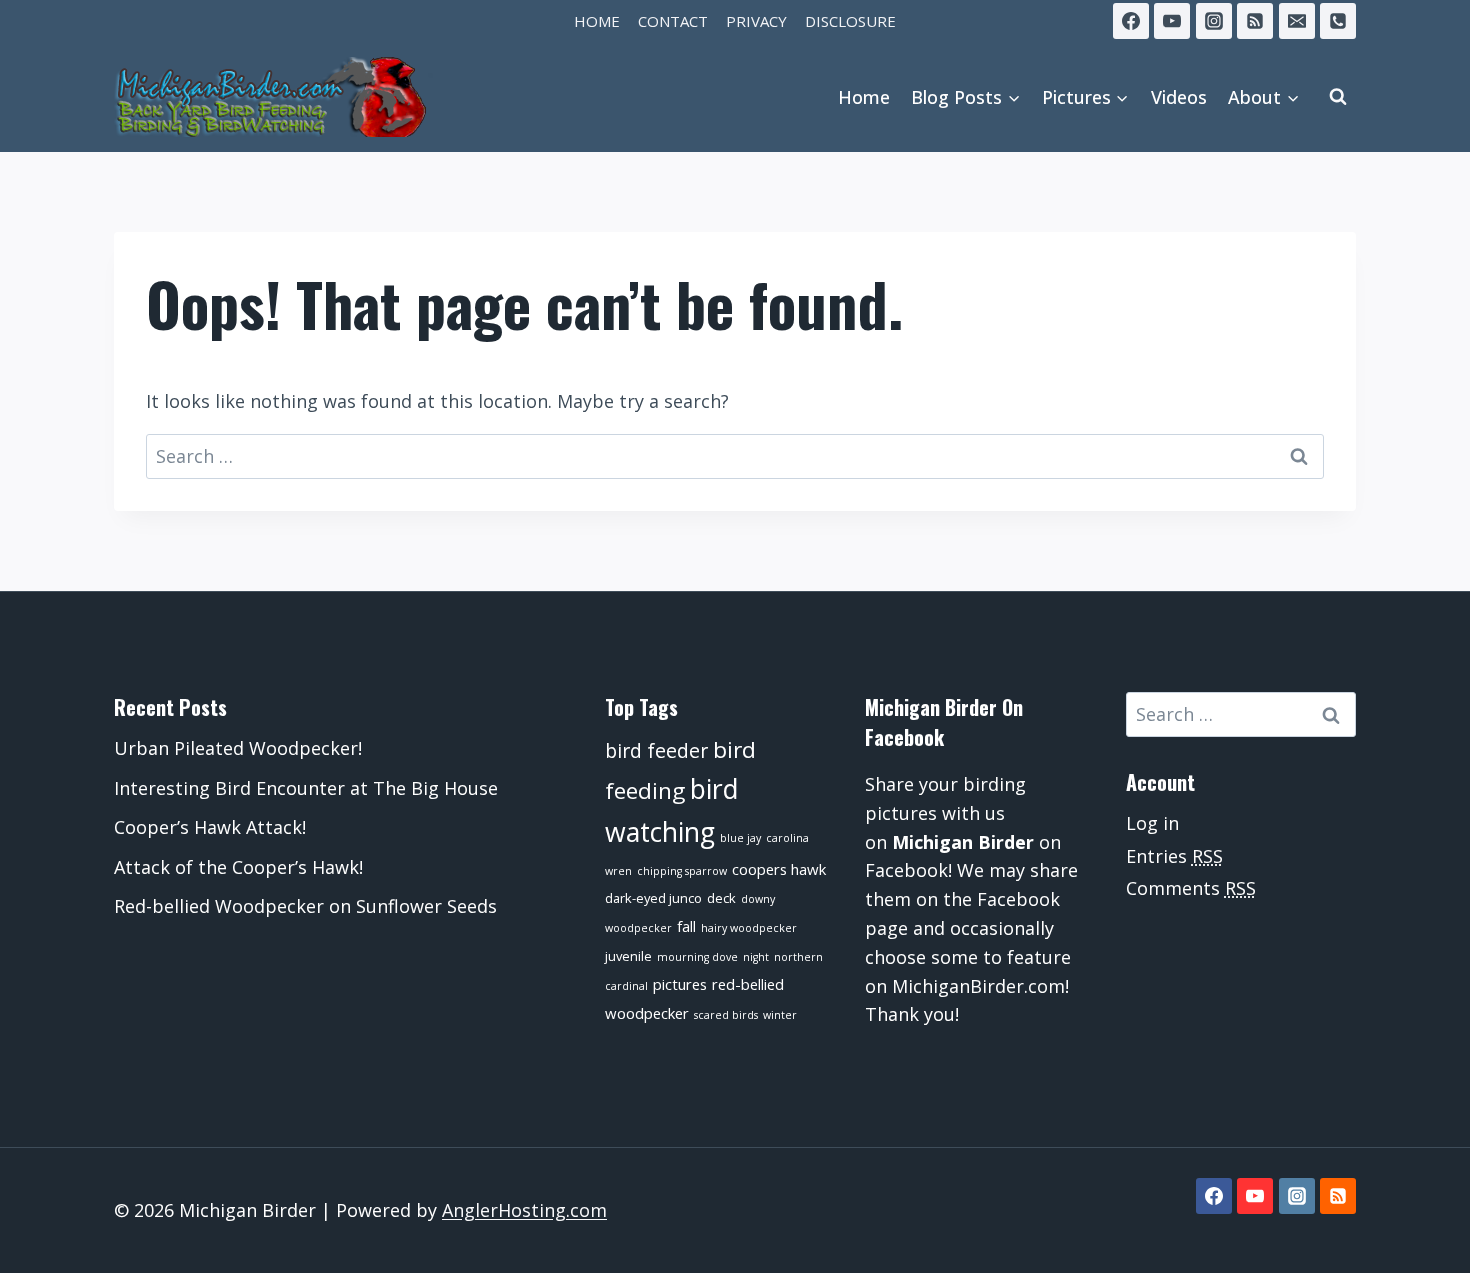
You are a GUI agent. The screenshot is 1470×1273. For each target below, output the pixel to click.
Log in (1152, 823)
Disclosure (850, 21)
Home (597, 21)
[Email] (1297, 21)
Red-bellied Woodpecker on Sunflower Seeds (305, 906)
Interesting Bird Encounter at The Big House (306, 788)
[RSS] (1255, 21)
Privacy (756, 21)
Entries (1174, 856)
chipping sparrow (682, 871)
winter (780, 1015)
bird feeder (656, 750)
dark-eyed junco (653, 898)
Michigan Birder (963, 842)
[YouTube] (1172, 21)
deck (721, 898)
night (756, 957)
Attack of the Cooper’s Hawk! (238, 867)
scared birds (726, 1015)
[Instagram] (1214, 21)
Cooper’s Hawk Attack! (210, 827)
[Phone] (1338, 21)
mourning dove (697, 957)
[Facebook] (1131, 21)
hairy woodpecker (749, 928)
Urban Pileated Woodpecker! (238, 748)
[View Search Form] (1338, 97)
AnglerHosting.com (524, 1210)
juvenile (628, 956)
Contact (673, 21)
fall (686, 926)
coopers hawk (779, 869)
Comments (1191, 888)
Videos (1179, 97)
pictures (680, 984)
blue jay (740, 838)
